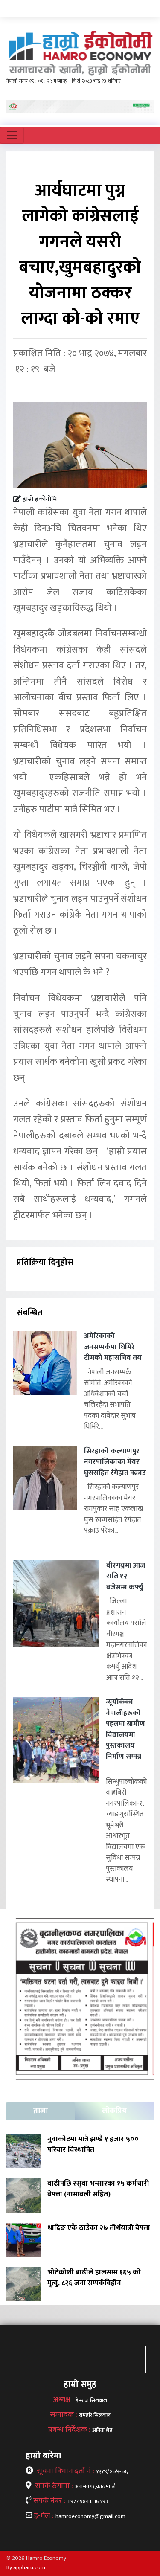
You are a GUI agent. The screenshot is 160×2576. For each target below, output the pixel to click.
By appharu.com (26, 2567)
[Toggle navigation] (12, 135)
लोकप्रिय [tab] (114, 2111)
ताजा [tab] (41, 2111)
